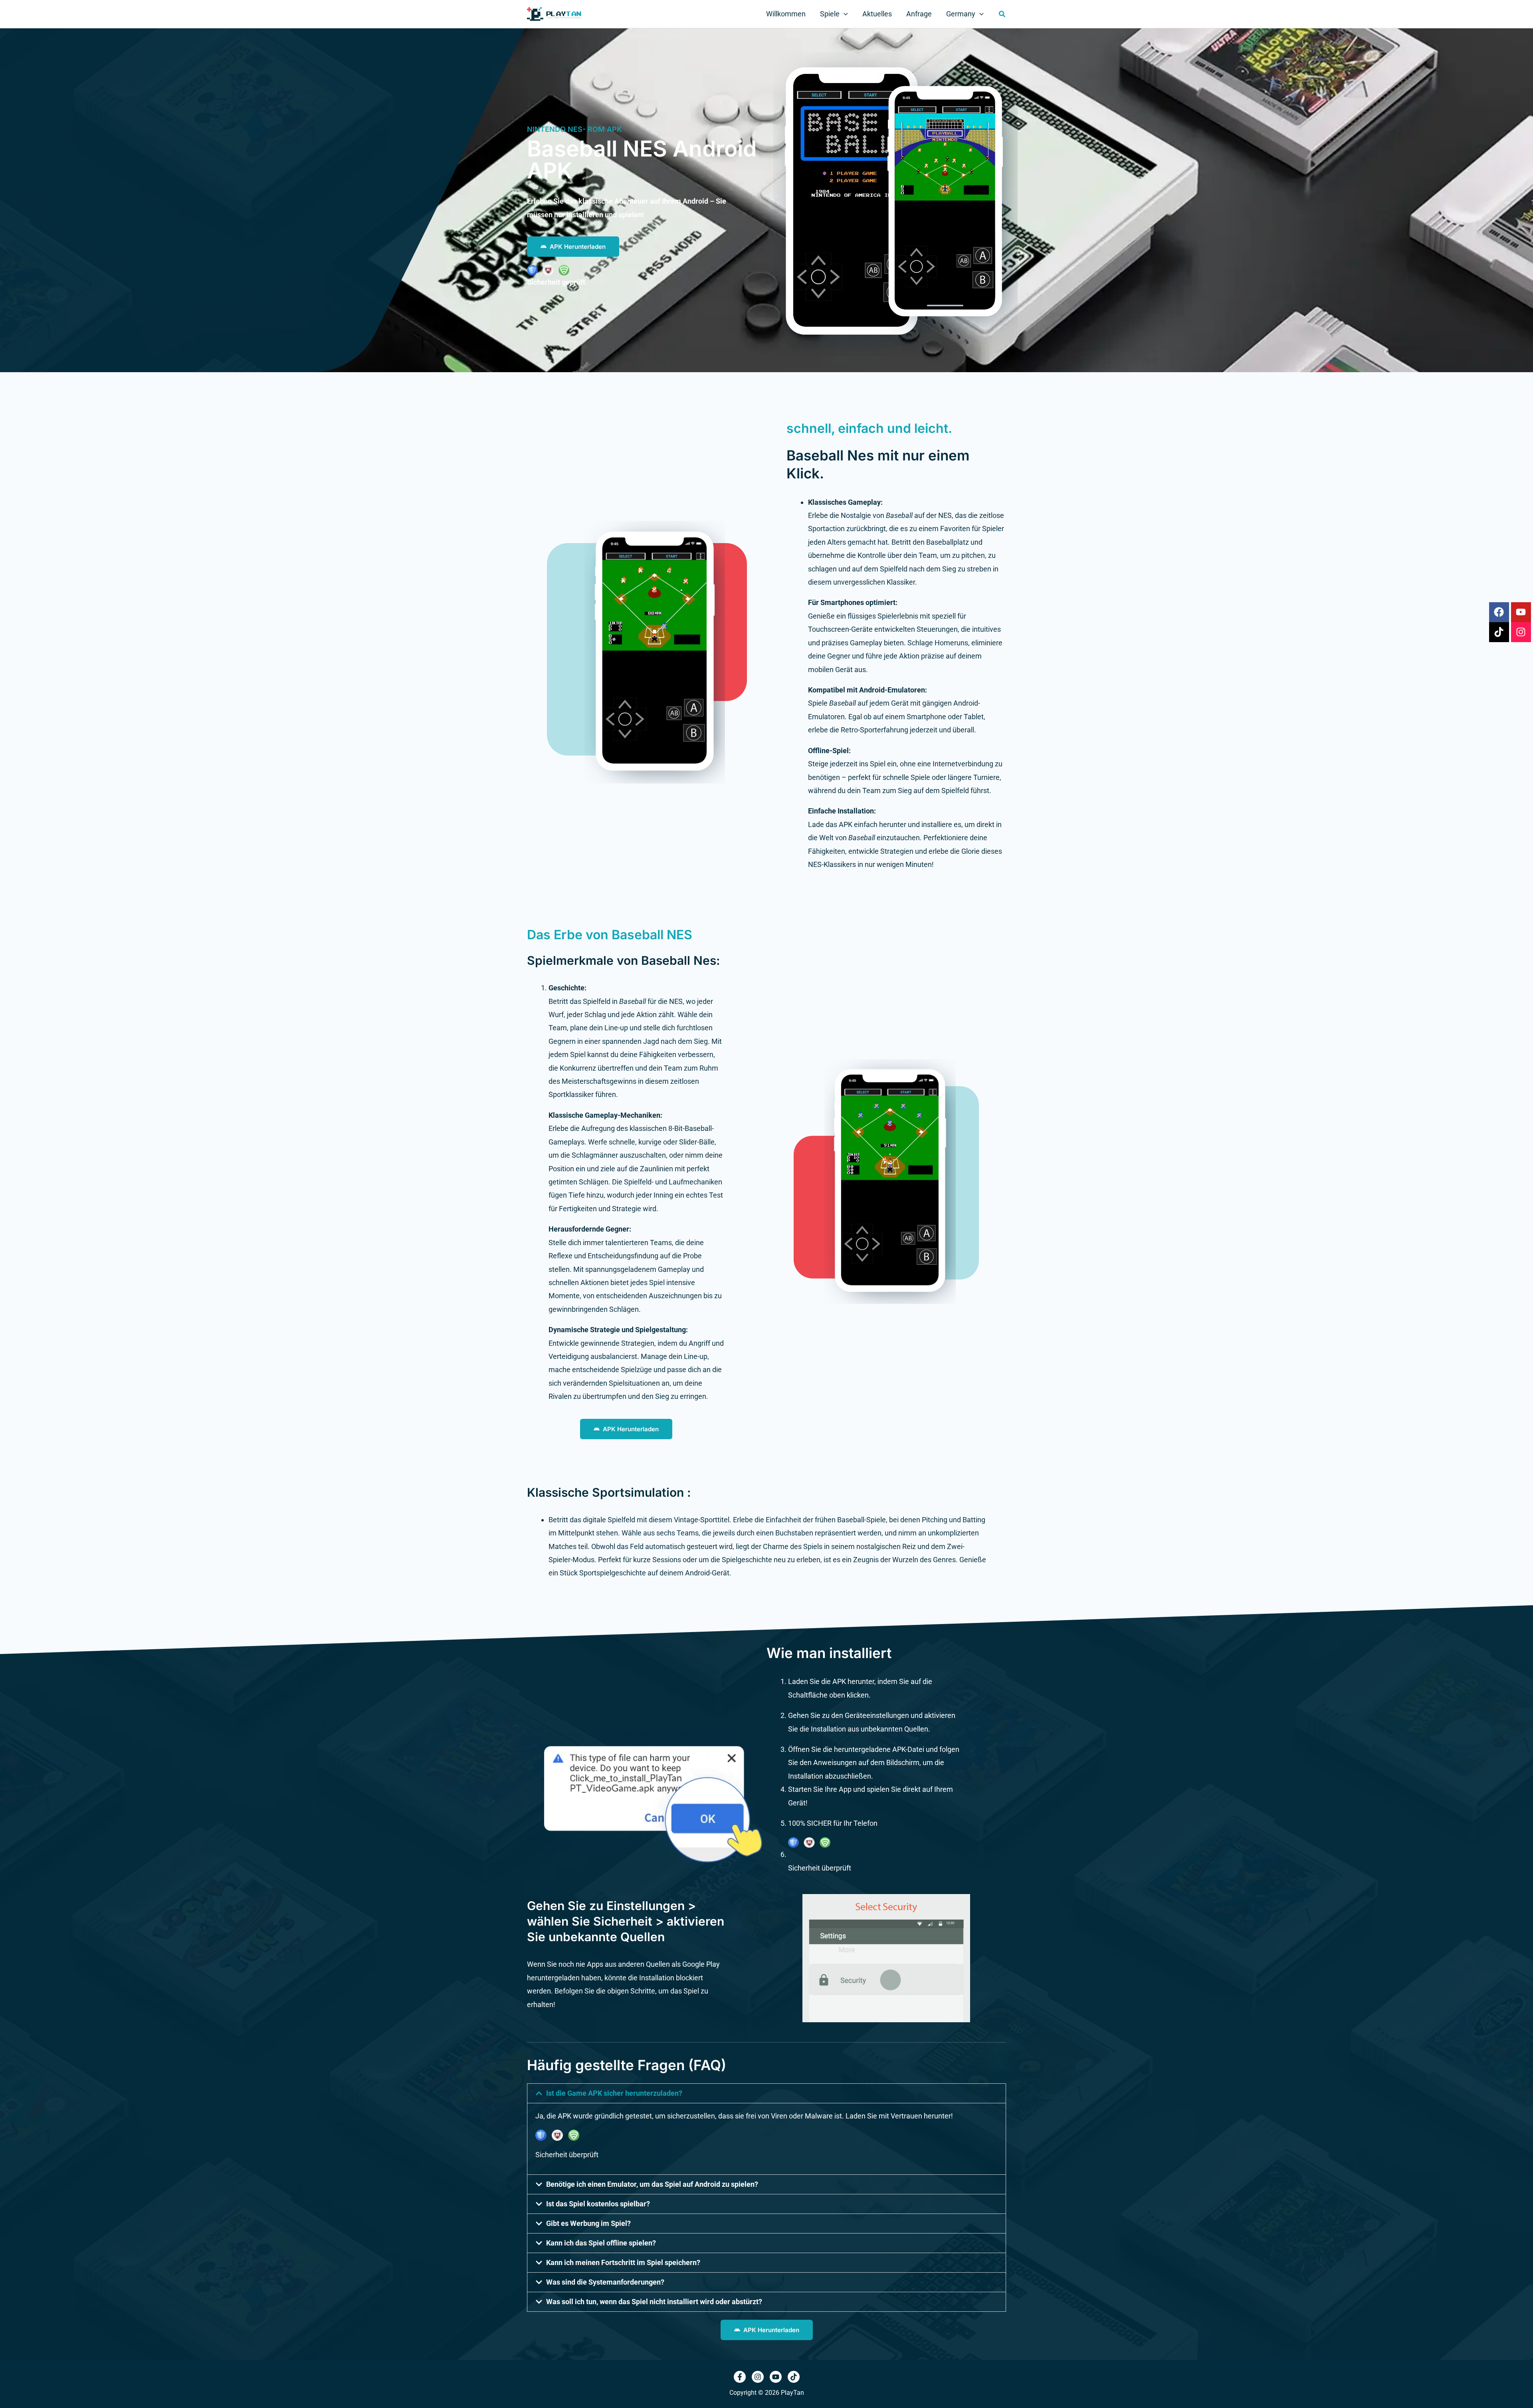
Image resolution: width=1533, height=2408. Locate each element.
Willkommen (786, 14)
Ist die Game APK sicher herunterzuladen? (614, 2093)
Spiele (830, 14)
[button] (844, 14)
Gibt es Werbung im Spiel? (588, 2223)
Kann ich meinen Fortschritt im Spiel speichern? (623, 2262)
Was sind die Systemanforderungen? (605, 2282)
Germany (961, 14)
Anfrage (919, 14)
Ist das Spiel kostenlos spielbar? (598, 2204)
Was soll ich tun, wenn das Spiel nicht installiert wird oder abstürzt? (654, 2302)
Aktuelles (877, 14)
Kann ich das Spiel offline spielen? (601, 2243)
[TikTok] (794, 2377)
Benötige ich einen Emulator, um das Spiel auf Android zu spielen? (652, 2184)
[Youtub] (776, 2377)
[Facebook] (740, 2377)
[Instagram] (758, 2377)
